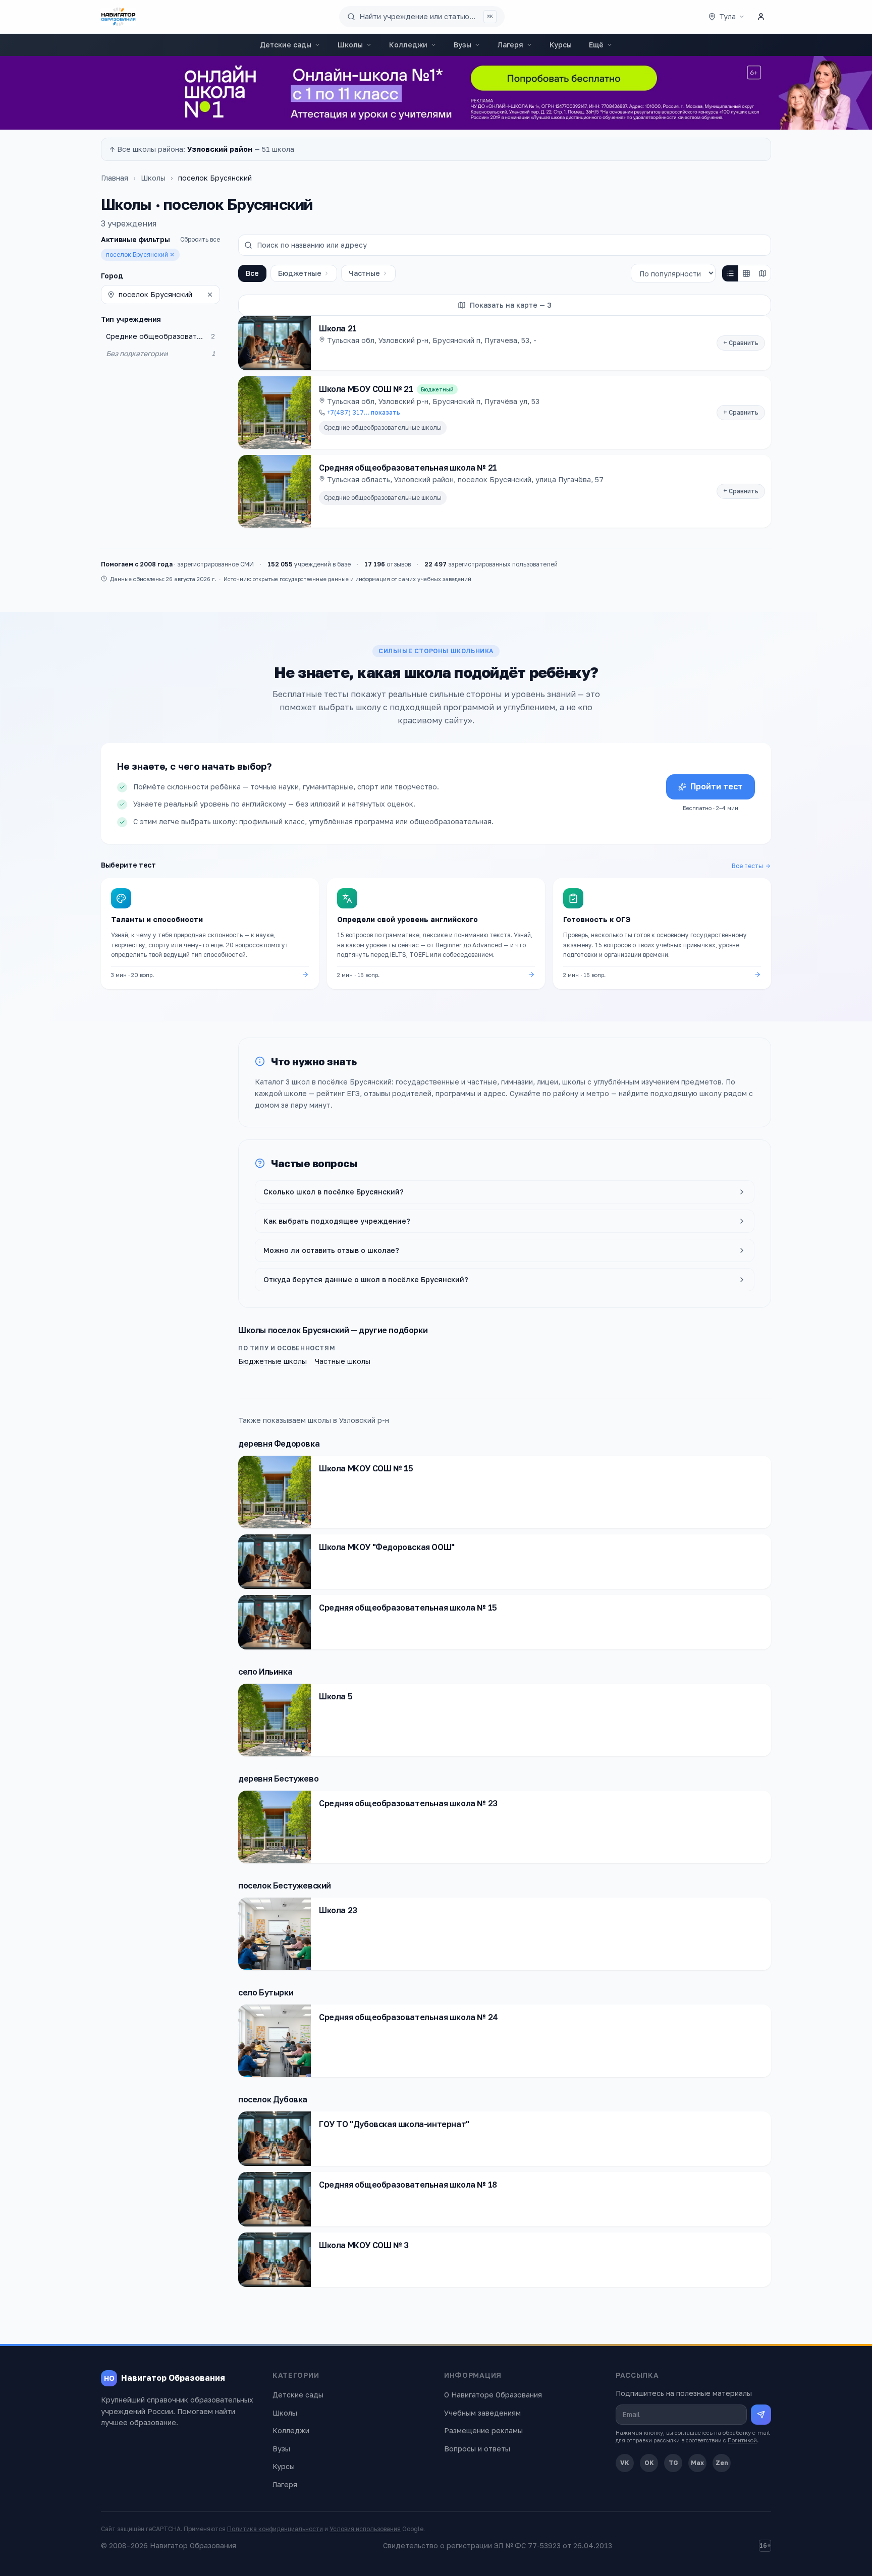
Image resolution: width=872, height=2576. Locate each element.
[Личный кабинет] (761, 17)
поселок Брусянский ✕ (140, 254)
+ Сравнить (741, 343)
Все (252, 273)
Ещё (596, 45)
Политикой (742, 2440)
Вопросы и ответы (477, 2449)
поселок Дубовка (273, 2099)
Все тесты (747, 866)
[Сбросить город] (210, 295)
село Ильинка (265, 1672)
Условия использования (365, 2529)
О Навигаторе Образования (493, 2395)
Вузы (462, 45)
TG (673, 2463)
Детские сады (286, 45)
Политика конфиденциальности (275, 2529)
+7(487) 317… (364, 412)
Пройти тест (717, 786)
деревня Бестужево (278, 1779)
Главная (115, 178)
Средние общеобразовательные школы (383, 427)
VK (625, 2463)
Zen (722, 2463)
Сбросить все (200, 239)
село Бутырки (266, 1992)
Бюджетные (300, 273)
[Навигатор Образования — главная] (118, 17)
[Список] (730, 273)
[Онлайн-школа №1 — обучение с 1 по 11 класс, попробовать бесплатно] (436, 93)
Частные (364, 273)
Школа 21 (338, 328)
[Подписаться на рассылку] (761, 2415)
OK (649, 2463)
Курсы (561, 45)
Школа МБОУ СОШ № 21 (366, 389)
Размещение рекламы (483, 2430)
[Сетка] (746, 273)
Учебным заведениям (482, 2413)
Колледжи (408, 45)
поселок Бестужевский (285, 1885)
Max (697, 2463)
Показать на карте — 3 (511, 305)
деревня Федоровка (279, 1444)
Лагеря (510, 45)
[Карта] (762, 273)
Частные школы (343, 1361)
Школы (350, 45)
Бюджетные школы (272, 1361)
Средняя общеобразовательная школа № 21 (408, 468)
